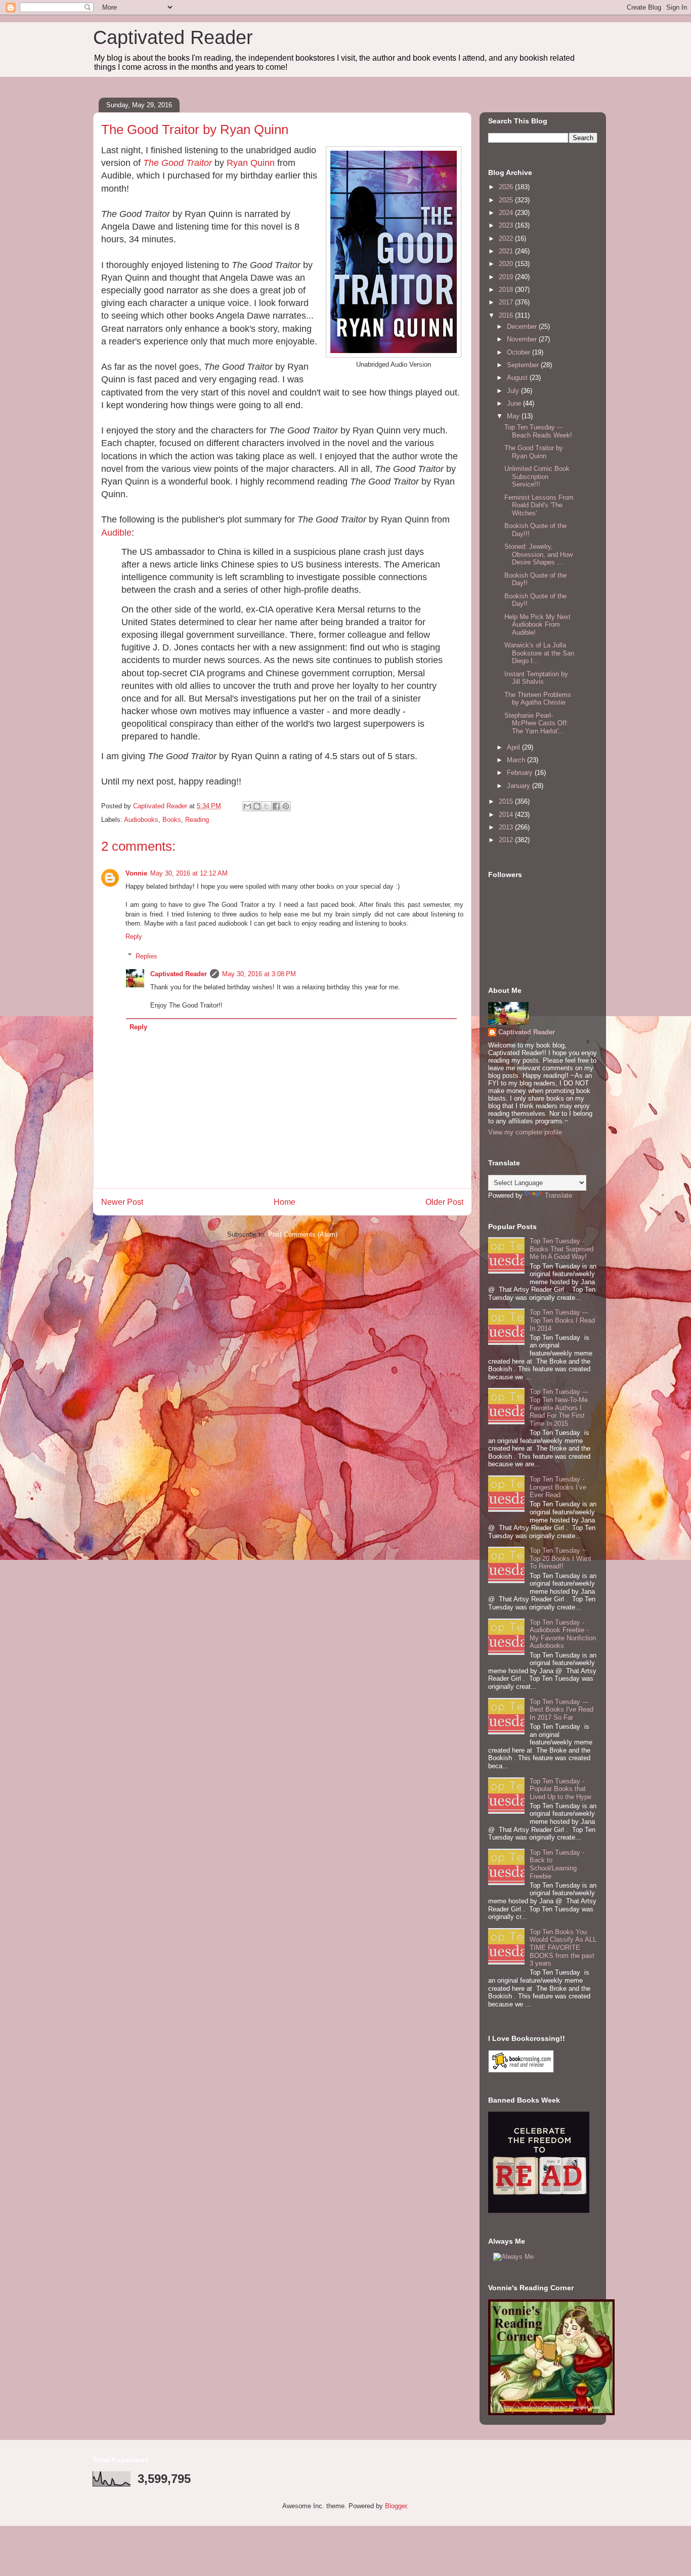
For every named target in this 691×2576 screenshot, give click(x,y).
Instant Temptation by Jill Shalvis (536, 678)
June (515, 403)
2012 (507, 840)
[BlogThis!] (257, 806)
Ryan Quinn (251, 163)
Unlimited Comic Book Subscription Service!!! (537, 476)
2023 (507, 225)
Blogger (396, 2506)
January (520, 786)
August (518, 378)
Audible (116, 533)
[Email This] (247, 806)
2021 (507, 251)
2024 (507, 213)
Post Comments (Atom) (303, 1234)
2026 (507, 187)
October (520, 352)
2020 (507, 264)
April (514, 747)
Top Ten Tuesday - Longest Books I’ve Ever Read (558, 1487)
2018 (507, 290)
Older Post (444, 1202)
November (523, 339)
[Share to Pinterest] (286, 806)
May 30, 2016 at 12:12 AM (189, 873)
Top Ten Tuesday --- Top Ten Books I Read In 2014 (562, 1320)
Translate (558, 1195)
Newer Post (122, 1202)
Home (285, 1202)
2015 (507, 801)
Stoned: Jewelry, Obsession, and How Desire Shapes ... (538, 554)
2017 (507, 302)
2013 (507, 827)
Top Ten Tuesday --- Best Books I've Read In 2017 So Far (562, 1710)
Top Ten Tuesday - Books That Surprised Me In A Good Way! (562, 1249)
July (514, 391)
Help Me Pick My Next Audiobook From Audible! (537, 625)
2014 (507, 815)
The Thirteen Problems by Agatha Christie (538, 699)
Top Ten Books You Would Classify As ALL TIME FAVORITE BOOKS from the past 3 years (563, 1948)
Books (172, 820)
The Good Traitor (178, 163)
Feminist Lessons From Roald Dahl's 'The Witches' (539, 505)
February (521, 773)
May (514, 416)
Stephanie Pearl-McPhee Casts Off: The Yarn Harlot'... (536, 723)
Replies (146, 956)
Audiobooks (141, 820)
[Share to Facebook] (276, 806)
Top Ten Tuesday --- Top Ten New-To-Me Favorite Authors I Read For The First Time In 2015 (559, 1407)
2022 (507, 238)
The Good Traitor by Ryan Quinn (534, 452)
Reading (197, 820)
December (523, 326)
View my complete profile (525, 1132)
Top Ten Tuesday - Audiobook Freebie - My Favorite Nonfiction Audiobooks (563, 1634)
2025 (507, 200)
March (517, 760)
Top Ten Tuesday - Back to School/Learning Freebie (557, 1864)
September (524, 365)
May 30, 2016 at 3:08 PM (259, 974)
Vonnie (136, 873)
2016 (507, 315)
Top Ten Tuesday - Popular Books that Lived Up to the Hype (560, 1789)
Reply (134, 936)
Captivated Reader (173, 37)
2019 (507, 277)
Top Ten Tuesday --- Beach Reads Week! (538, 431)
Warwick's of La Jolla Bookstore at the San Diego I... (539, 653)
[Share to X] (267, 806)
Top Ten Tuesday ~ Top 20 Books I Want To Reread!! (560, 1558)
